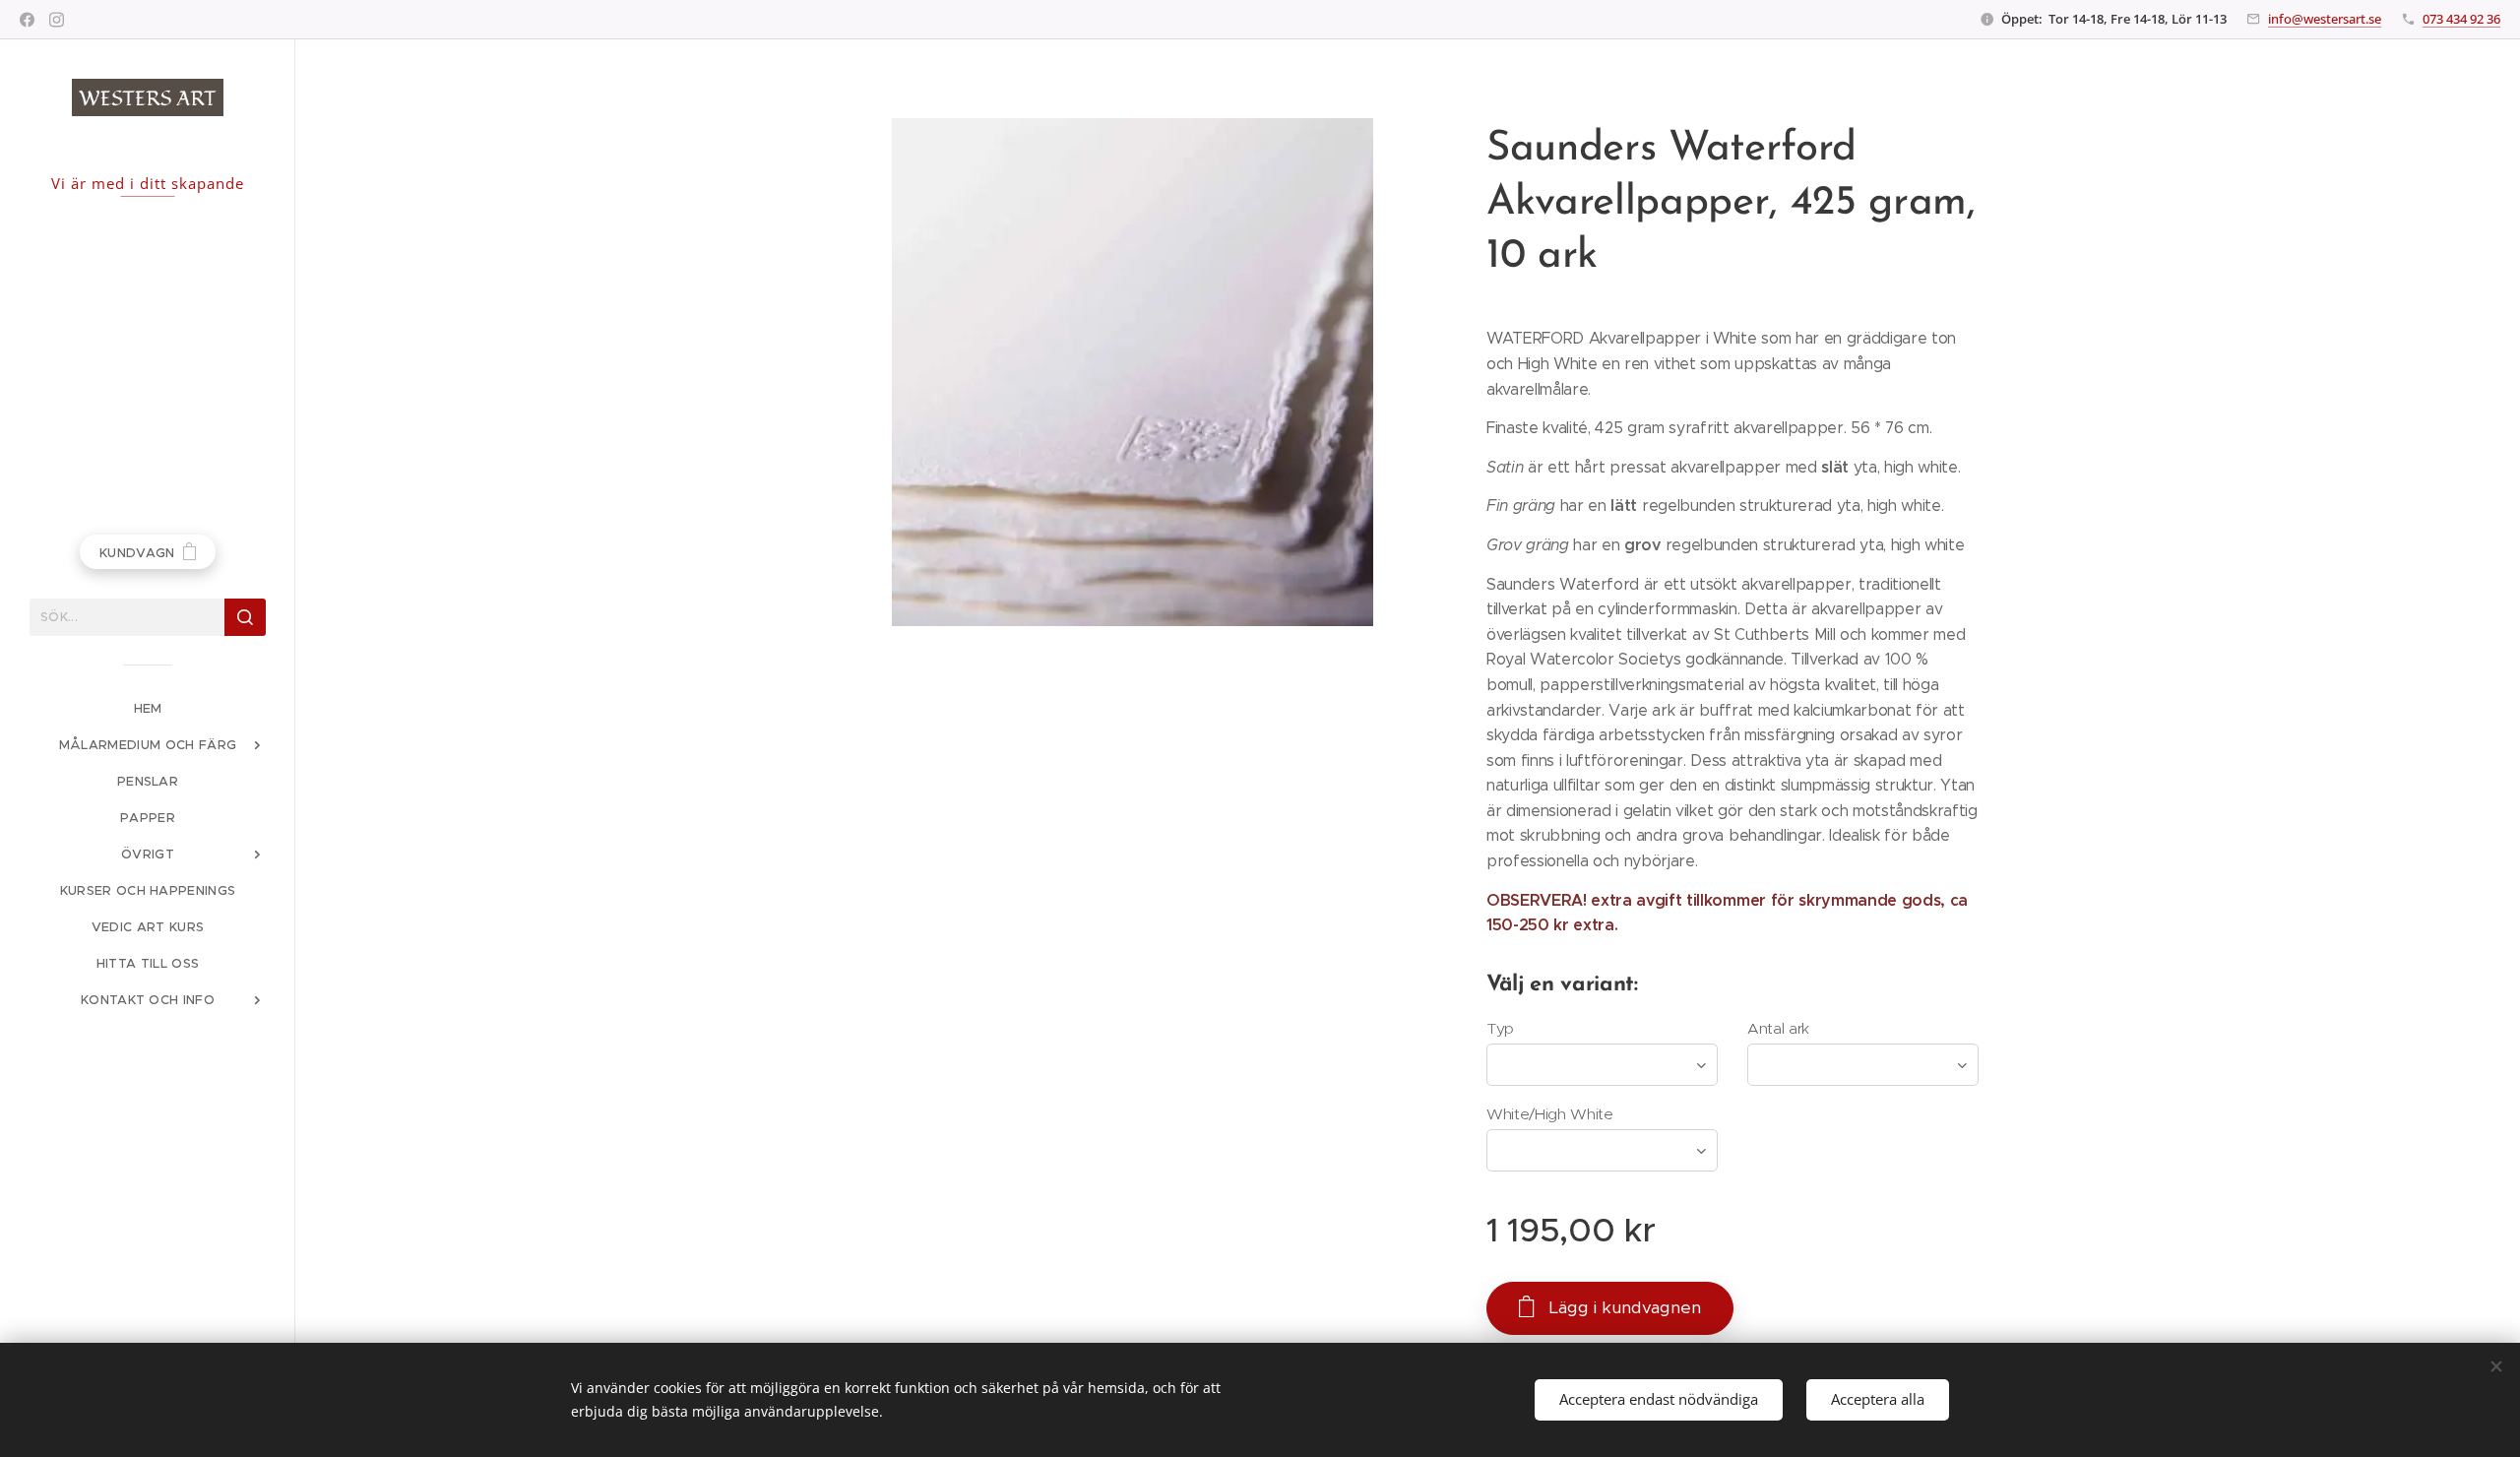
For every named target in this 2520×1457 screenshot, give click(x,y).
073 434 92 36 (2461, 19)
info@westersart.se (2325, 19)
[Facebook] (27, 20)
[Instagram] (57, 20)
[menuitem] (148, 708)
